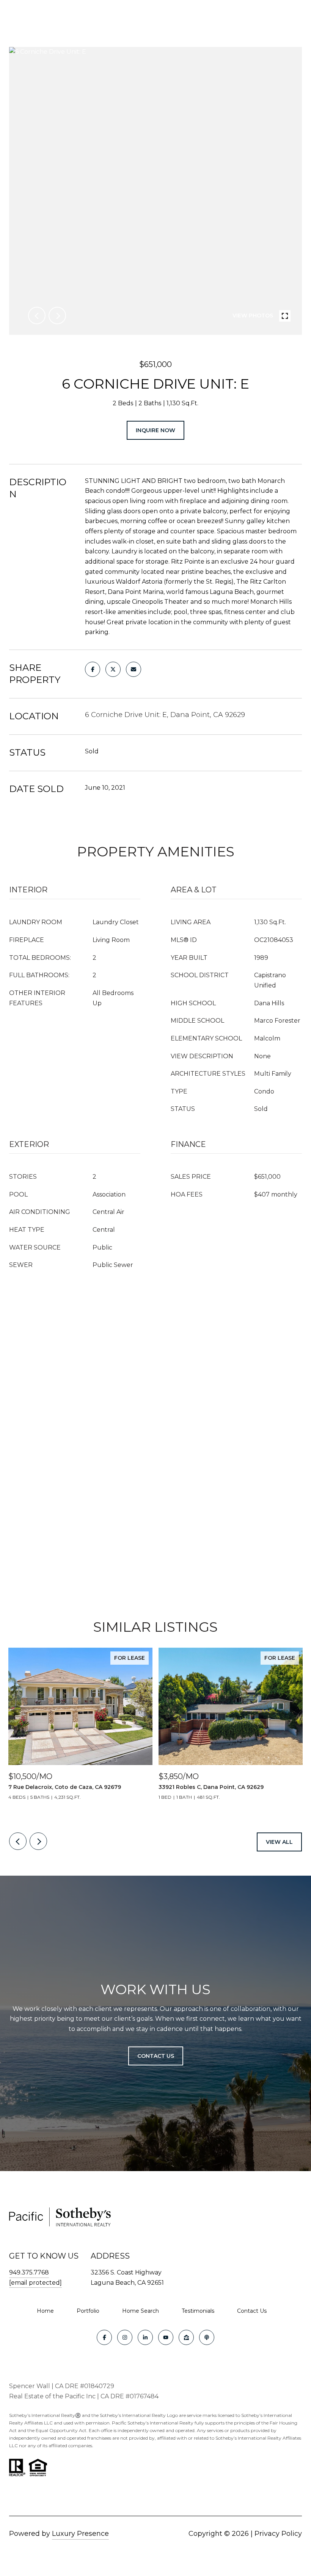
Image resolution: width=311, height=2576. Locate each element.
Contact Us (252, 2311)
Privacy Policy (278, 2534)
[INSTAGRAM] (125, 2337)
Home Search (141, 2311)
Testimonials (198, 2311)
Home (45, 2311)
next (57, 316)
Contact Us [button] (156, 2056)
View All (279, 1842)
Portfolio (88, 2311)
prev (37, 316)
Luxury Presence (80, 2534)
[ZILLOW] (186, 2337)
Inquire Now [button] (155, 430)
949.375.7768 (29, 2272)
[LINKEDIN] (145, 2337)
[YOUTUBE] (166, 2337)
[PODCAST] (207, 2337)
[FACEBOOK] (104, 2337)
